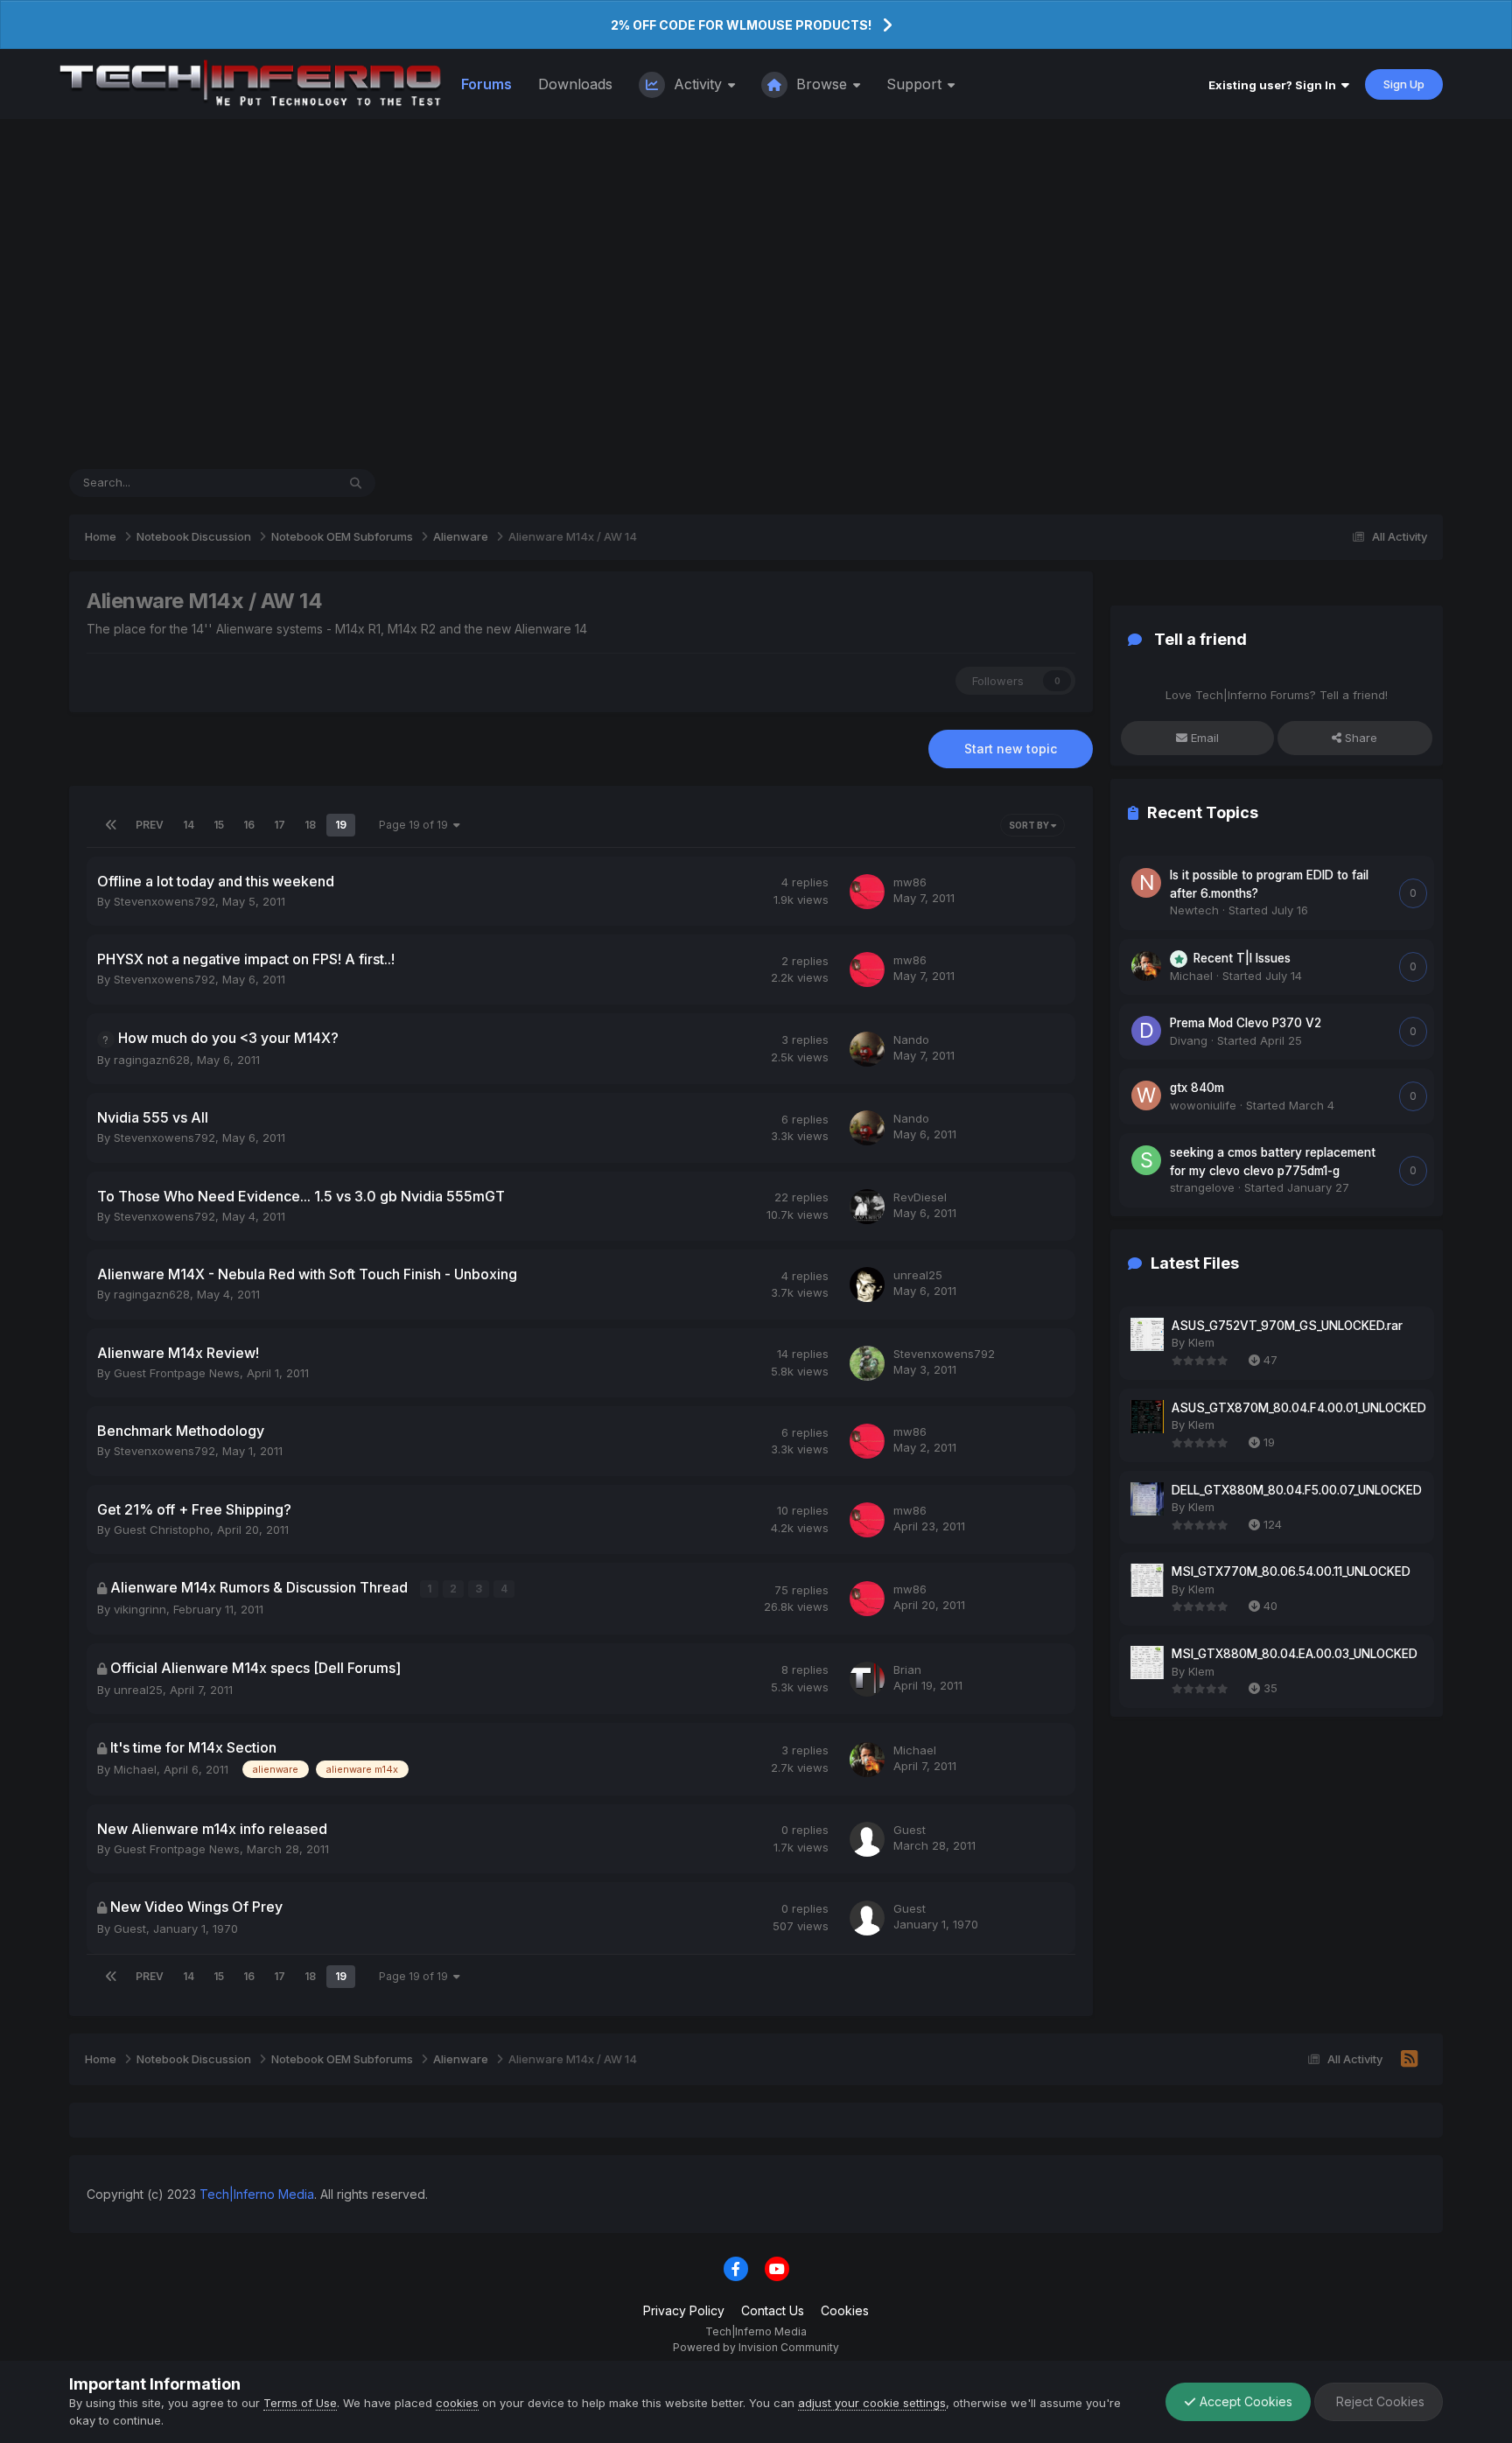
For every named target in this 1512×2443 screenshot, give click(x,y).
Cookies (845, 2310)
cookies (457, 2403)
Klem (1201, 1342)
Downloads (575, 84)
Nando (911, 1039)
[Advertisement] (756, 294)
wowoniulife (1203, 1105)
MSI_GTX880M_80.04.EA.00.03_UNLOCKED (1295, 1654)
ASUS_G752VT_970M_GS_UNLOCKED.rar (1287, 1326)
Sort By (1030, 825)
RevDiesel (920, 1197)
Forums (486, 84)
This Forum (283, 483)
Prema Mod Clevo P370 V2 (1246, 1023)
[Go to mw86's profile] (867, 892)
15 (219, 825)
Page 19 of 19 (416, 825)
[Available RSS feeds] (1409, 2060)
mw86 (910, 882)
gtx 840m (1197, 1088)
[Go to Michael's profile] (867, 1760)
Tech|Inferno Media (257, 2194)
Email (1203, 738)
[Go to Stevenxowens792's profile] (867, 1363)
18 (310, 825)
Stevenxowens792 (164, 901)
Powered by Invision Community (756, 2347)
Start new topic (1011, 749)
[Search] (356, 483)
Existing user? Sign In (1275, 85)
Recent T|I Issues (1242, 958)
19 (341, 825)
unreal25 (918, 1275)
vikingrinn (140, 1609)
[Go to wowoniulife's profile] (1146, 1095)
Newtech (1194, 910)
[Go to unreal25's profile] (867, 1284)
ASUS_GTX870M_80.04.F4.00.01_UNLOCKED (1299, 1408)
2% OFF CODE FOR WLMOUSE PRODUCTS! (741, 25)
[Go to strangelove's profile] (1146, 1160)
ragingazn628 (152, 1060)
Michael (135, 1769)
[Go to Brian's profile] (867, 1679)
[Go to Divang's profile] (1146, 1031)
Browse (822, 84)
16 (249, 825)
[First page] (111, 825)
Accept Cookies (1244, 2401)
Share (1359, 738)
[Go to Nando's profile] (867, 1049)
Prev (150, 825)
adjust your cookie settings (872, 2403)
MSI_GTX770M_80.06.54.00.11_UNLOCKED (1291, 1571)
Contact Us (773, 2310)
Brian (907, 1669)
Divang (1189, 1040)
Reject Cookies (1379, 2401)
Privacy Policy (684, 2310)
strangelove (1202, 1187)
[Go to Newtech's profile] (1146, 883)
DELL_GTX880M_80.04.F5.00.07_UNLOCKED (1297, 1490)
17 (280, 825)
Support (916, 84)
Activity (698, 84)
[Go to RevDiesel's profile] (867, 1207)
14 (189, 825)
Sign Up (1404, 84)
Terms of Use (300, 2403)
